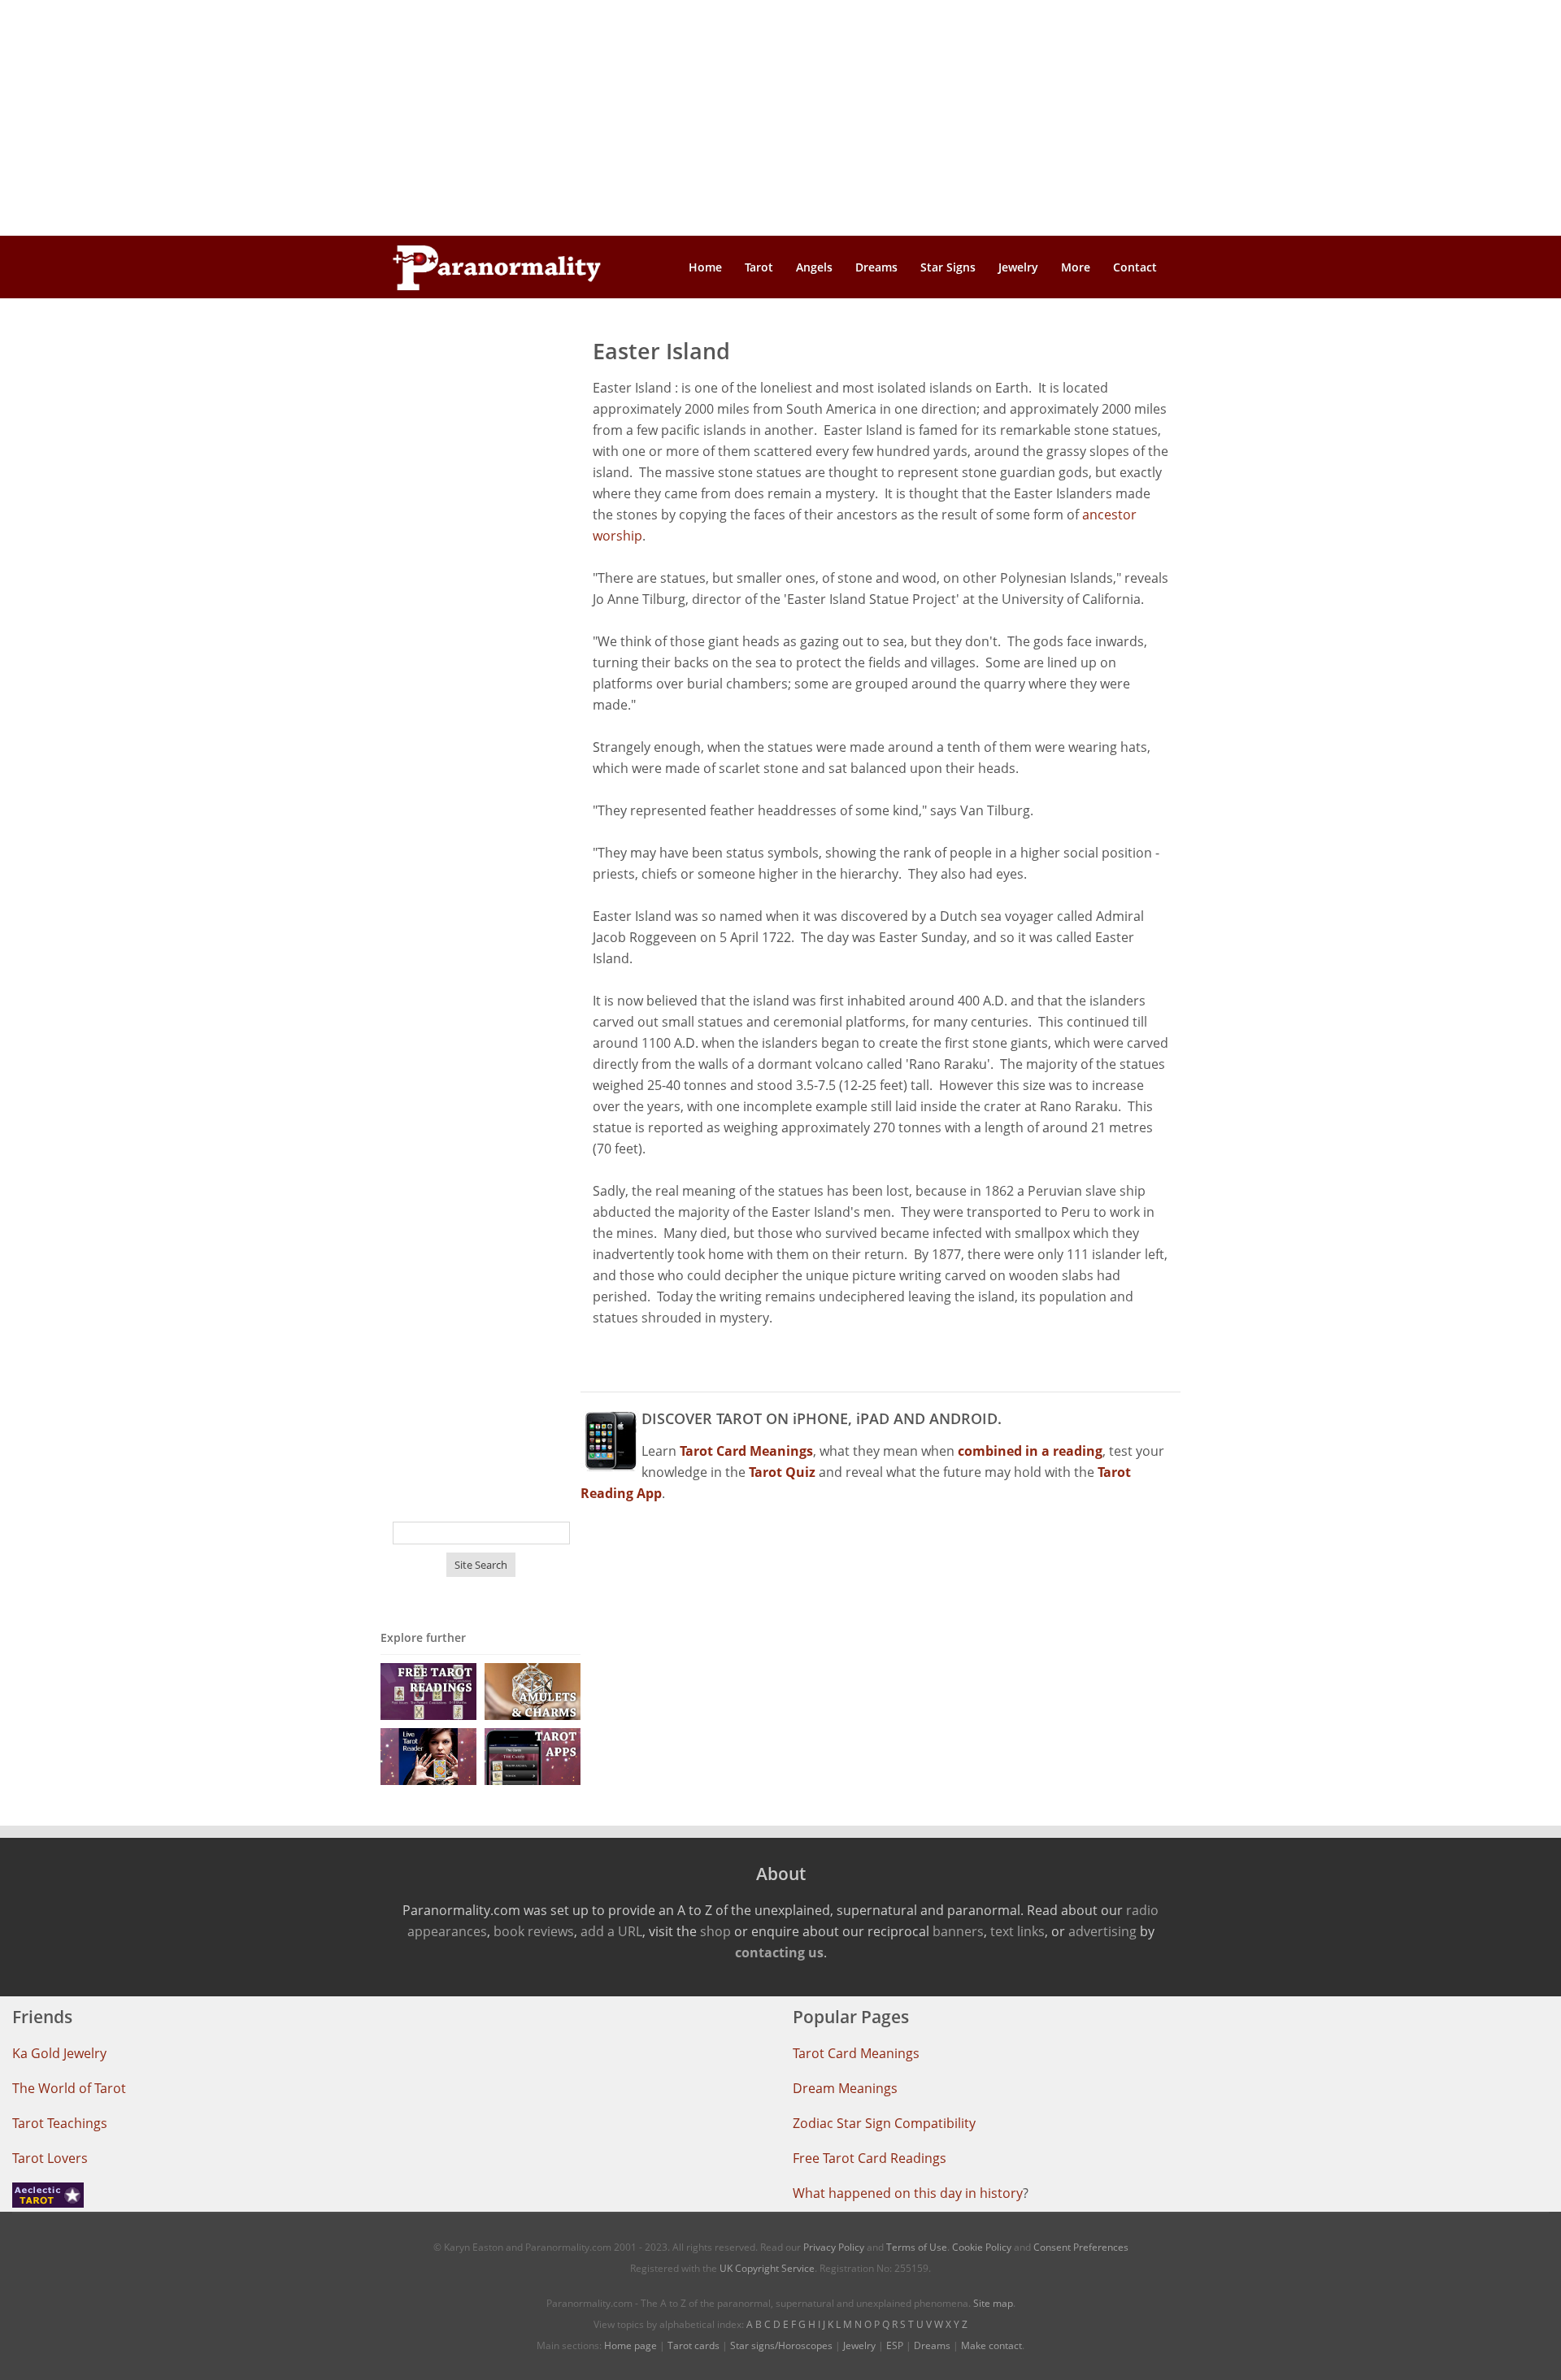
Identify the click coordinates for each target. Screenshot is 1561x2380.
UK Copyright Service (767, 2268)
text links (1017, 1931)
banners (958, 1931)
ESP (895, 2345)
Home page (630, 2345)
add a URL (611, 1931)
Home (705, 267)
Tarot (759, 267)
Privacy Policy (834, 2247)
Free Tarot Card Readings (870, 2158)
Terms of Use (917, 2247)
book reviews (534, 1931)
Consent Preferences (1081, 2247)
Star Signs (948, 267)
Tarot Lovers (50, 2158)
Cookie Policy (982, 2247)
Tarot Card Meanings (856, 2053)
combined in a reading (1030, 1451)
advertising (1102, 1931)
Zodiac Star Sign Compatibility (884, 2123)
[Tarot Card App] (533, 1755)
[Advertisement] (780, 118)
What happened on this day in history (908, 2193)
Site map (993, 2303)
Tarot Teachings (60, 2123)
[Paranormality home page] (497, 267)
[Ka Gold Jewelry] (533, 1690)
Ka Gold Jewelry (59, 2053)
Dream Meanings (845, 2088)
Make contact (991, 2345)
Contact (1135, 267)
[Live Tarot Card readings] (428, 1755)
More (1076, 267)
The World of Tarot (69, 2088)
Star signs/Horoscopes (781, 2345)
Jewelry (1018, 267)
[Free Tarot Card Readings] (428, 1690)
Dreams (876, 267)
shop (715, 1931)
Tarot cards (694, 2345)
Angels (814, 267)
